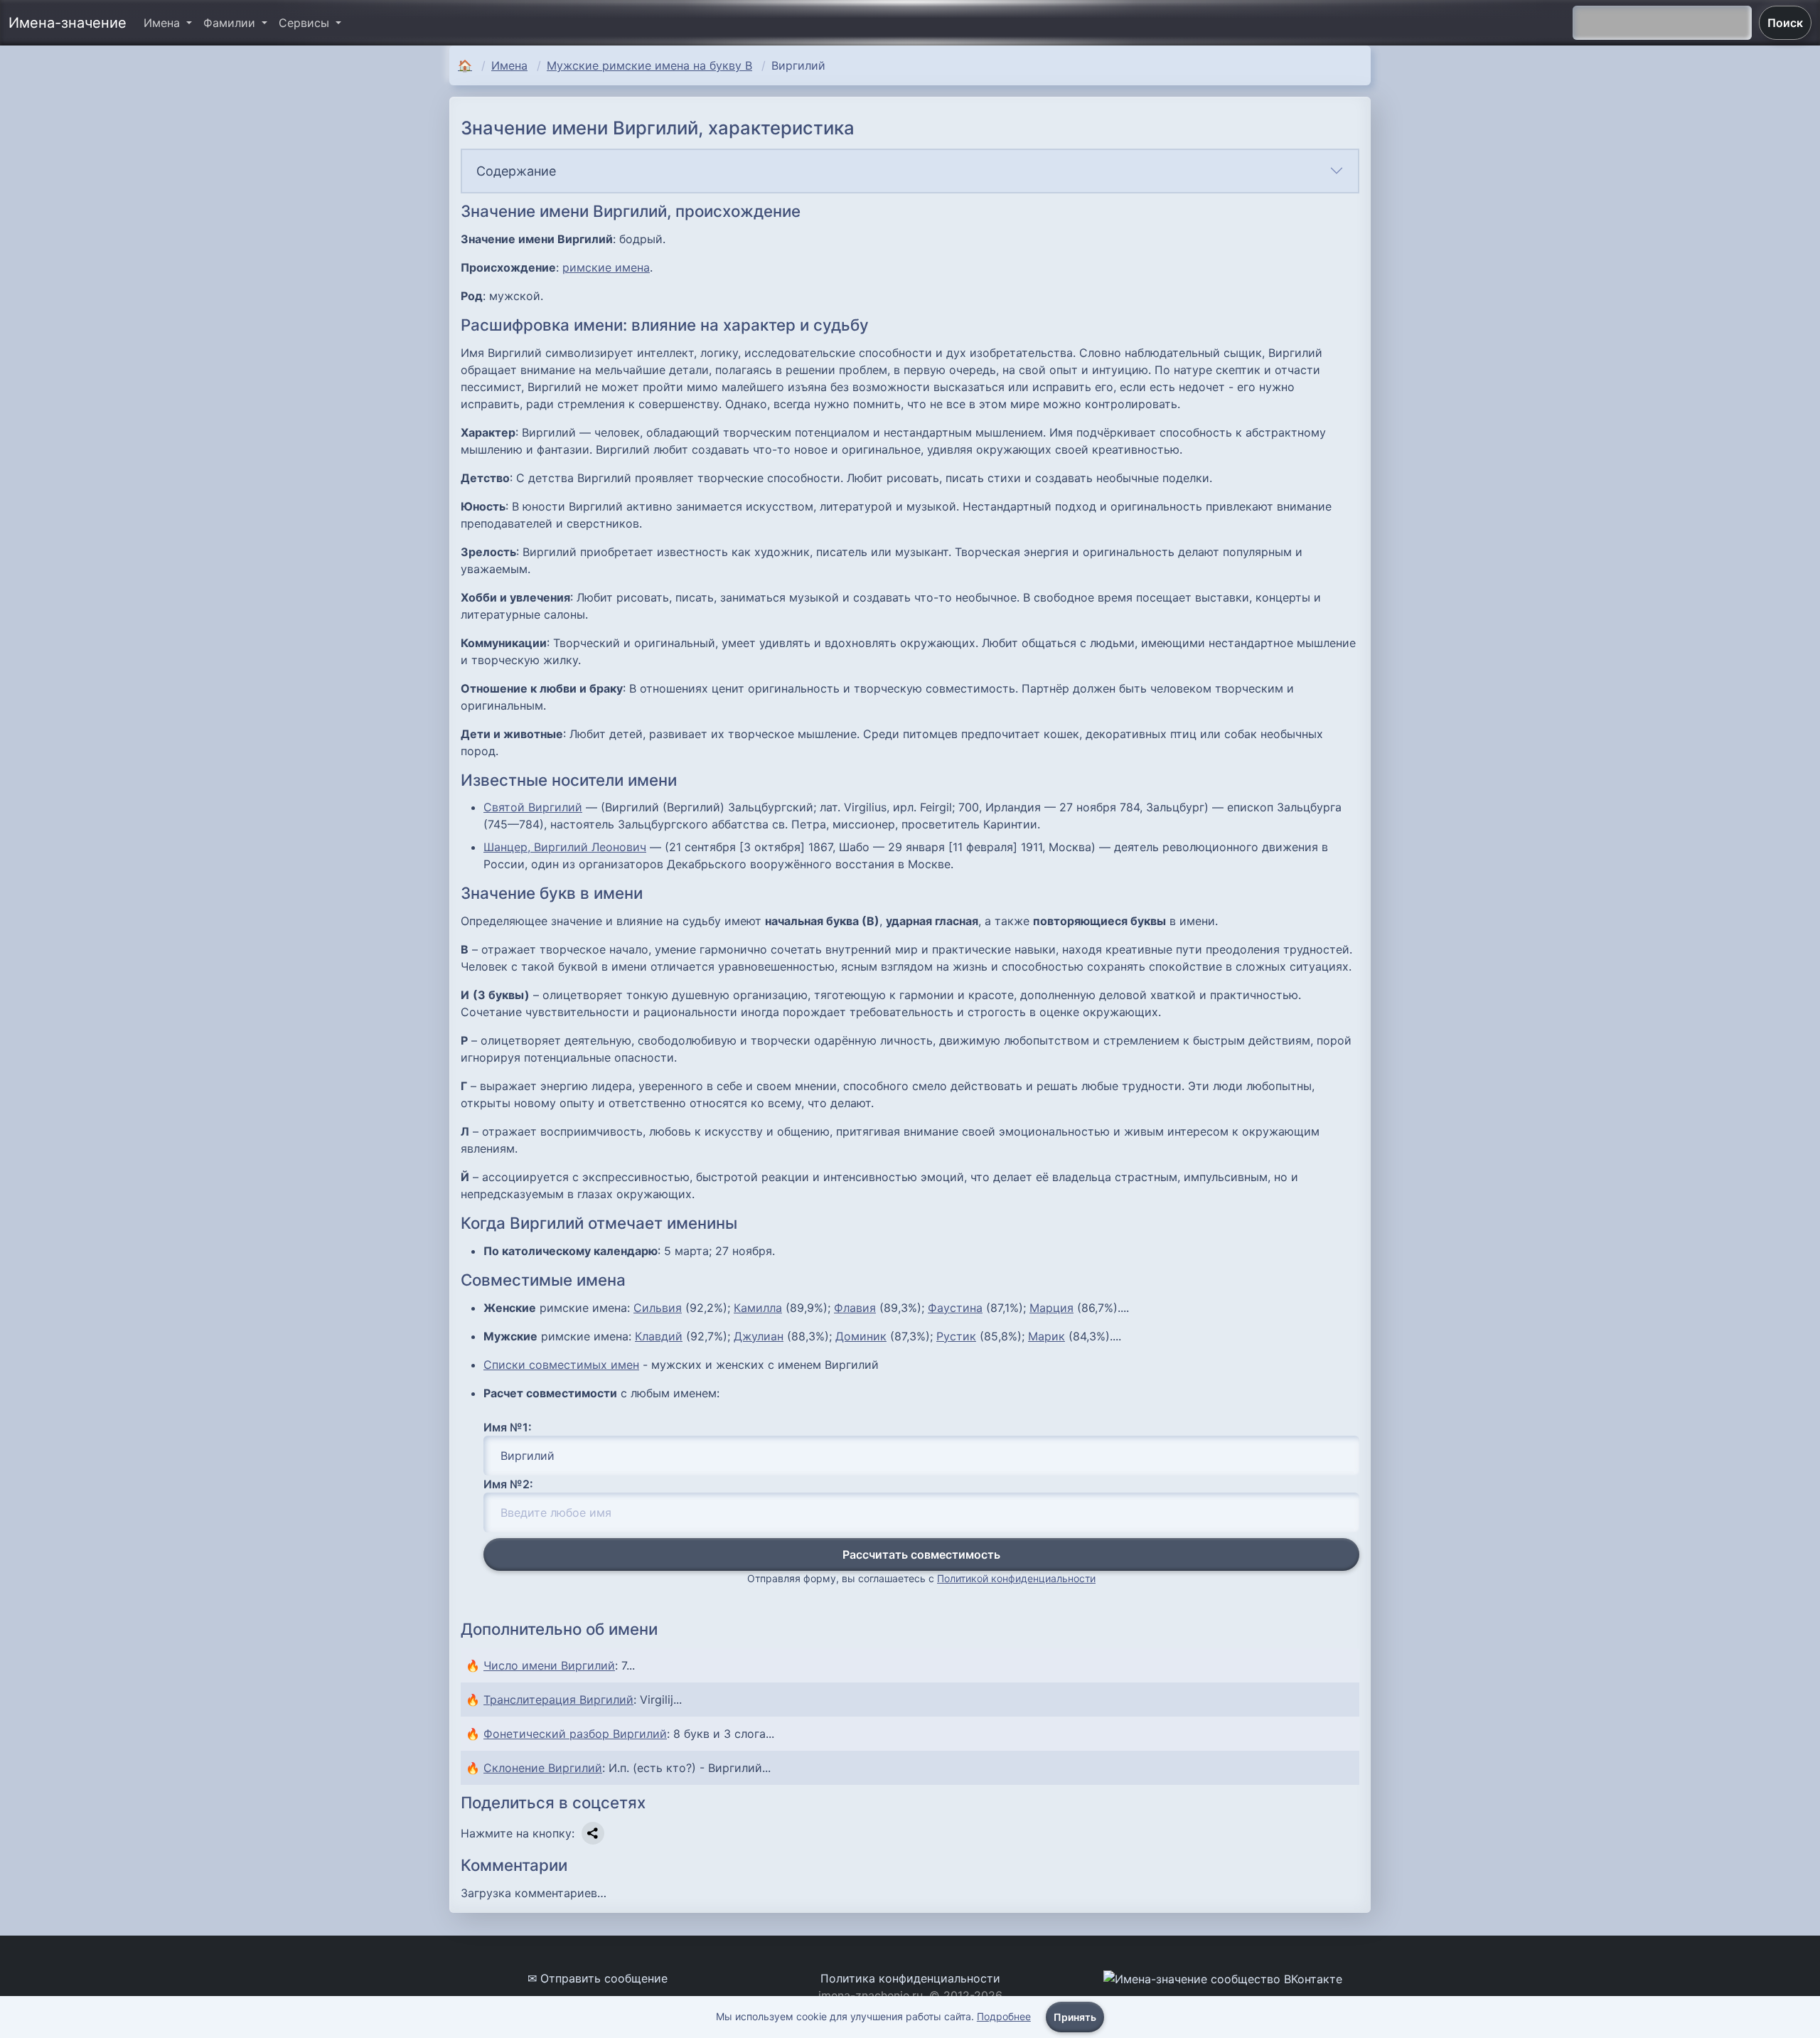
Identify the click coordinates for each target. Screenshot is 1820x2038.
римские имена (606, 267)
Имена (509, 65)
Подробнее (1004, 2016)
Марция (1051, 1308)
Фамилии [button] (231, 23)
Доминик (861, 1336)
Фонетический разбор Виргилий (575, 1734)
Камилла (758, 1308)
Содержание (516, 171)
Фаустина (955, 1308)
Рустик (956, 1336)
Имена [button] (164, 23)
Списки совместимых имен (561, 1365)
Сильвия (658, 1308)
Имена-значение (68, 23)
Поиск (1785, 23)
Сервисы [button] (306, 23)
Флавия (855, 1308)
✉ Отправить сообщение (598, 1978)
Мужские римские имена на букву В (649, 65)
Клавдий (659, 1336)
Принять (1075, 2017)
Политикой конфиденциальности (1016, 1578)
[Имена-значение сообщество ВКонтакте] (1223, 1978)
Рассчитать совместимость (921, 1554)
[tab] (910, 171)
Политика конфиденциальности (910, 1978)
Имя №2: (508, 1484)
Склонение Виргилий (543, 1768)
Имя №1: (508, 1427)
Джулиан (759, 1336)
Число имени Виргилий (549, 1665)
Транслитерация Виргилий (558, 1700)
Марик (1046, 1336)
